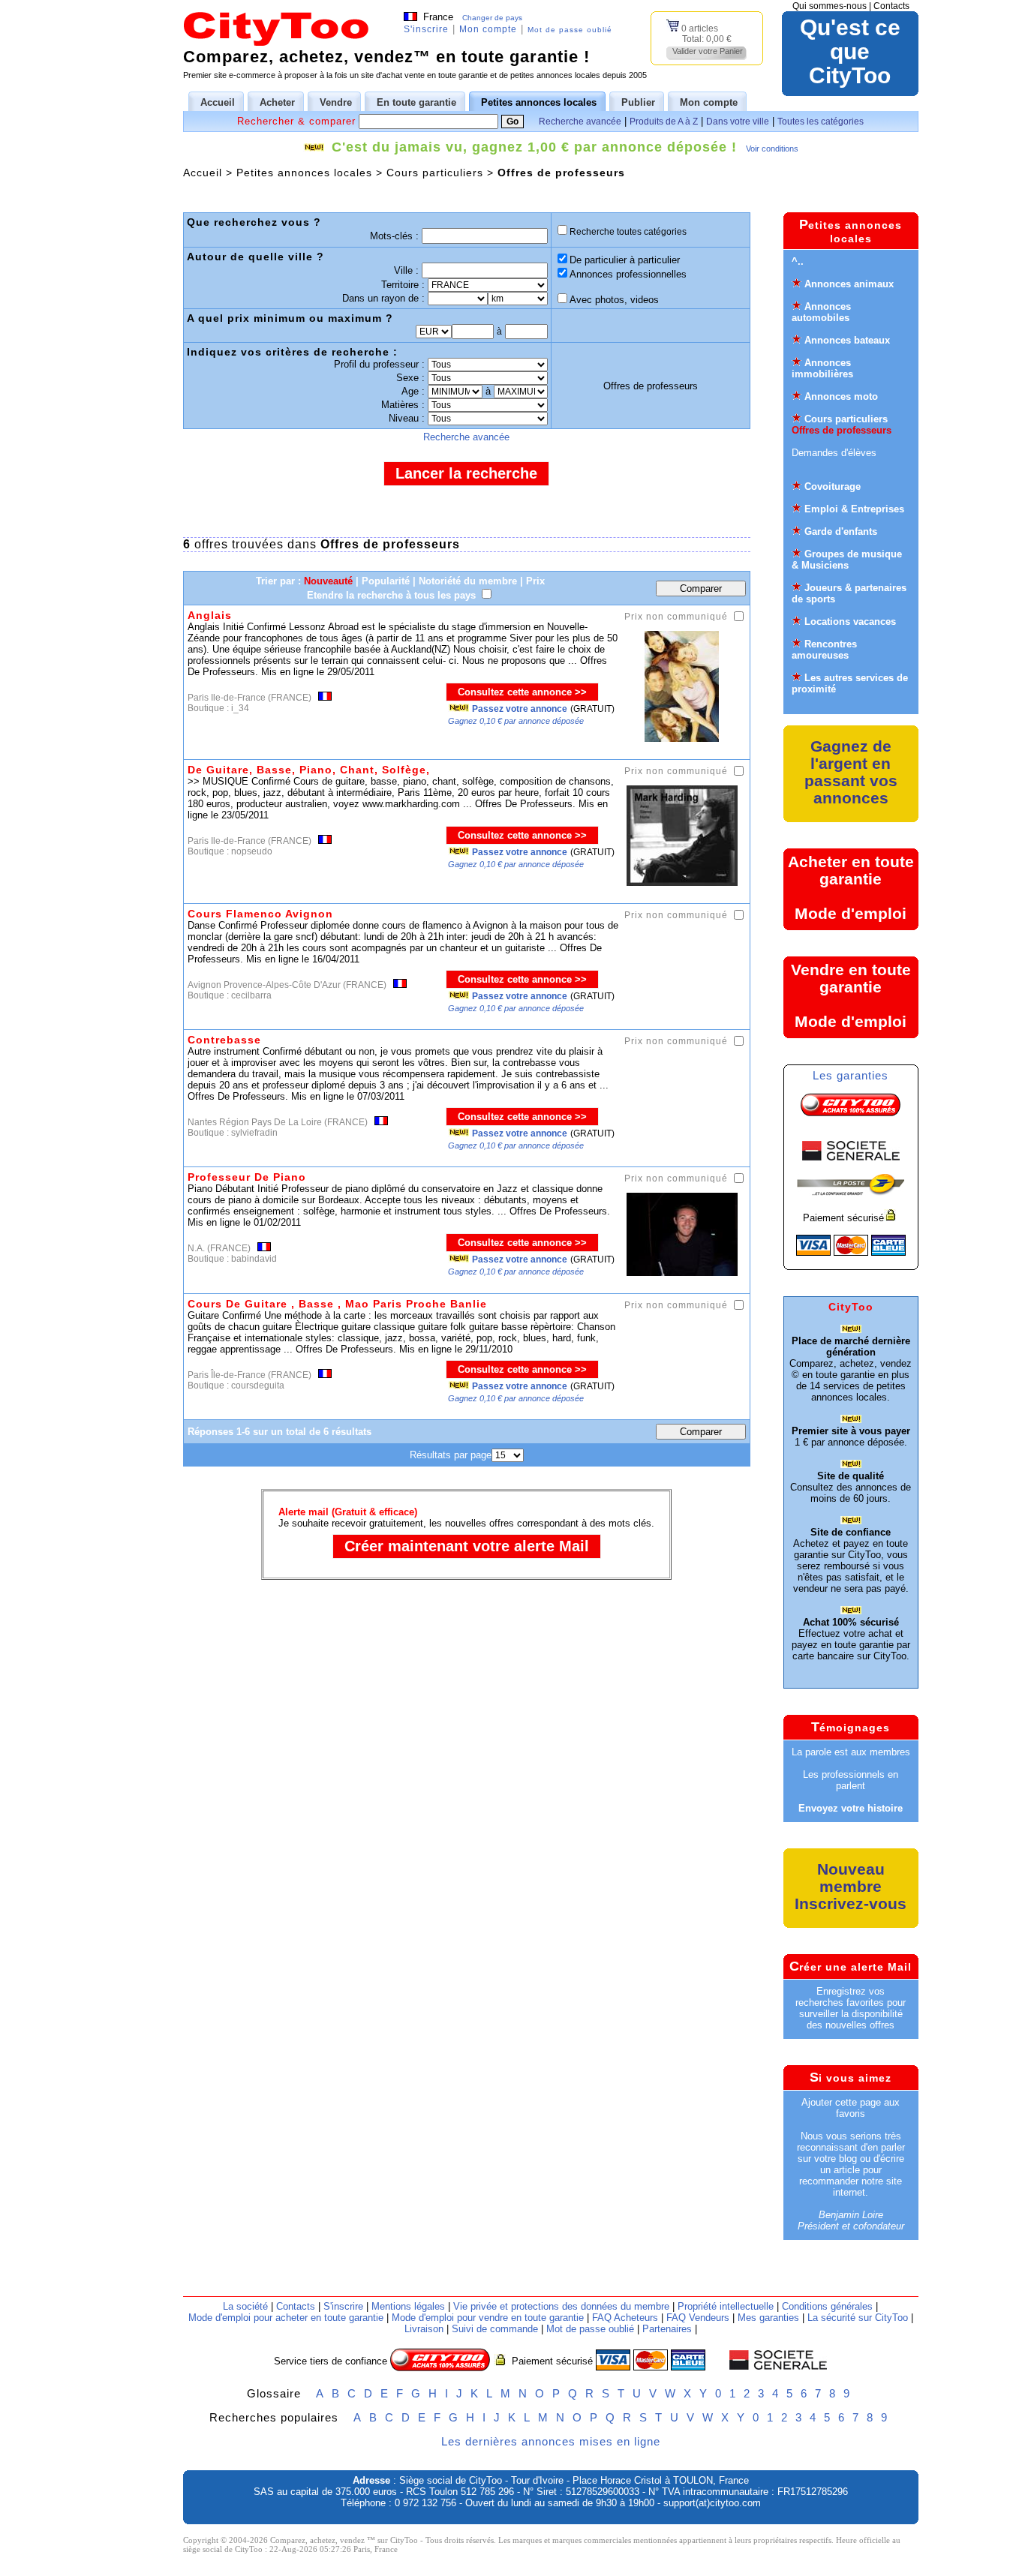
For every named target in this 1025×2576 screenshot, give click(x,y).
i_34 (240, 708)
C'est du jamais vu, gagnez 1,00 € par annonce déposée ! (534, 147)
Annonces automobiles (821, 312)
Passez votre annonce (520, 709)
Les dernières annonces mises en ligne (551, 2441)
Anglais (210, 615)
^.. (798, 261)
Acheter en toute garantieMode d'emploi (851, 887)
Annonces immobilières (822, 368)
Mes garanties (768, 2318)
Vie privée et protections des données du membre (561, 2306)
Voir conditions (772, 149)
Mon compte (488, 29)
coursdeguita (258, 1386)
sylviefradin (254, 1133)
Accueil (203, 173)
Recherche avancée (580, 122)
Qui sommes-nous (830, 6)
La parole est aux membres (851, 1752)
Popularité (386, 581)
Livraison (424, 2329)
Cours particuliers (435, 173)
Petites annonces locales (304, 173)
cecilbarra (251, 995)
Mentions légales (408, 2306)
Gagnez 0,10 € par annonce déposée (516, 721)
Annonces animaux (849, 284)
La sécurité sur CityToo (858, 2318)
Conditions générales (827, 2306)
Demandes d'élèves (834, 453)
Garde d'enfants (841, 531)
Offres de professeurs (842, 430)
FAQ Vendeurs (698, 2318)
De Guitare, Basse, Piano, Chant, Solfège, (309, 770)
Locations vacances (850, 621)
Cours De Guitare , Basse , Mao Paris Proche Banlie (337, 1304)
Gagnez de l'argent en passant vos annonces (851, 772)
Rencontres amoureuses (824, 650)
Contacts (891, 6)
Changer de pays (492, 18)
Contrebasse (224, 1040)
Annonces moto (841, 396)
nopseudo (252, 851)
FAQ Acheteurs (625, 2318)
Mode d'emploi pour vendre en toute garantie (488, 2318)
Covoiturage (833, 486)
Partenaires (667, 2329)
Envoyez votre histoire (851, 1808)
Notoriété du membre (468, 581)
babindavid (254, 1259)
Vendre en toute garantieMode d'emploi (851, 995)
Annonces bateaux (847, 340)
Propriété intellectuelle (726, 2306)
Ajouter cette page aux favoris (851, 2108)
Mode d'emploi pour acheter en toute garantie (286, 2318)
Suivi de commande (495, 2329)
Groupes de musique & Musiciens (847, 560)
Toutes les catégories (821, 122)
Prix (535, 581)
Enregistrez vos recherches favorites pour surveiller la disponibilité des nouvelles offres (851, 2008)
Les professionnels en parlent (851, 1780)
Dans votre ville (738, 122)
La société (245, 2306)
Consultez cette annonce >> (522, 692)
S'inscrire (426, 29)
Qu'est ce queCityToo (850, 52)
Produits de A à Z (664, 122)
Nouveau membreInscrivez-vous (851, 1886)
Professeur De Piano (247, 1177)
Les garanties (851, 1075)
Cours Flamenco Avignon (260, 914)
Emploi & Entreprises (854, 509)
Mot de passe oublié (570, 30)
